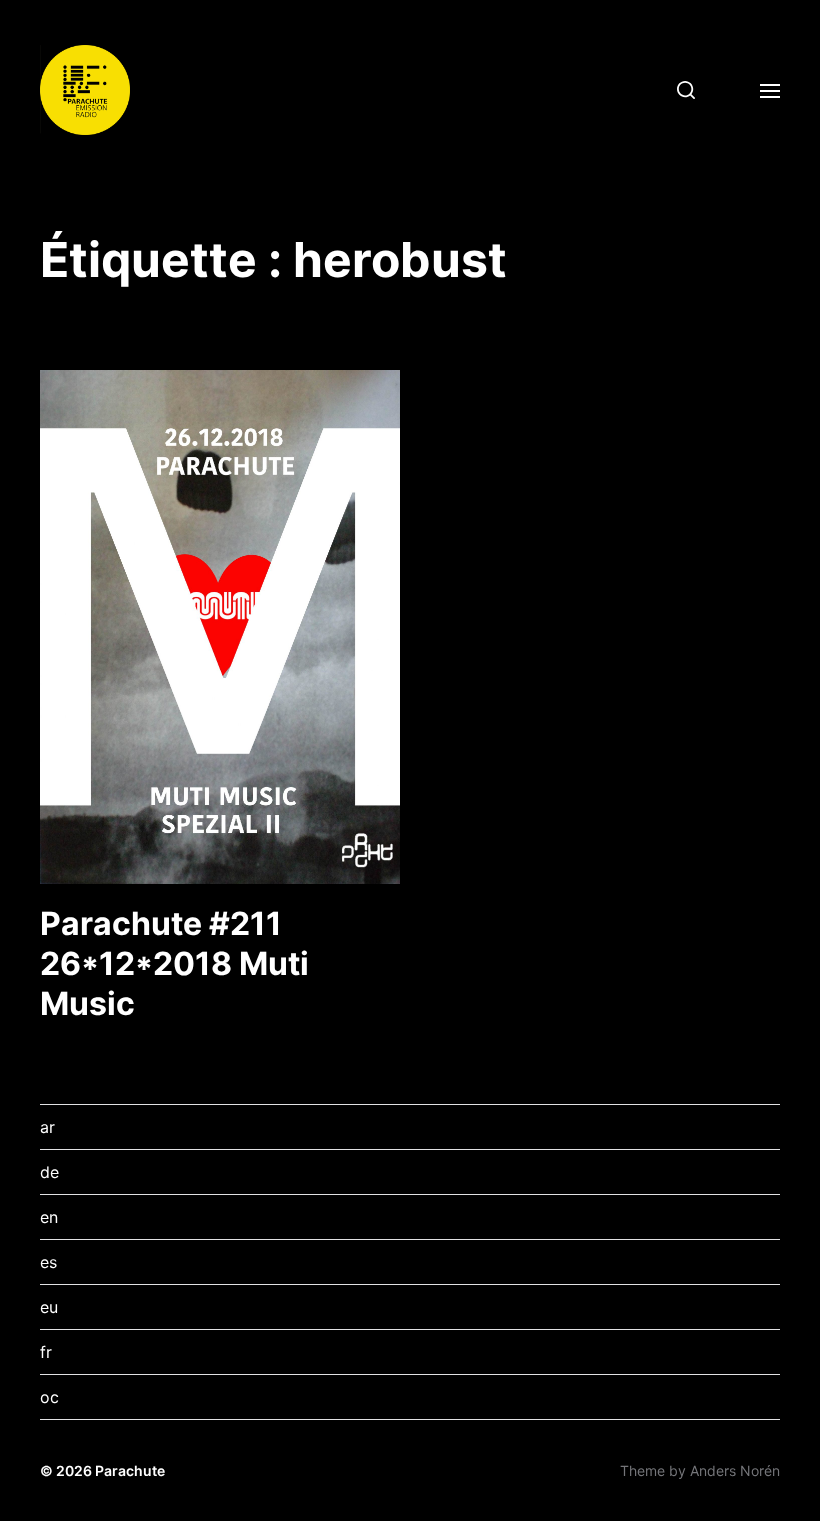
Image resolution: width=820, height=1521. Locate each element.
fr (46, 1352)
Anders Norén (735, 1470)
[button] (678, 90)
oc (49, 1397)
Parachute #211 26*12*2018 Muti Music (174, 963)
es (48, 1262)
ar (47, 1127)
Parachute (130, 1470)
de (49, 1172)
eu (49, 1307)
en (49, 1217)
